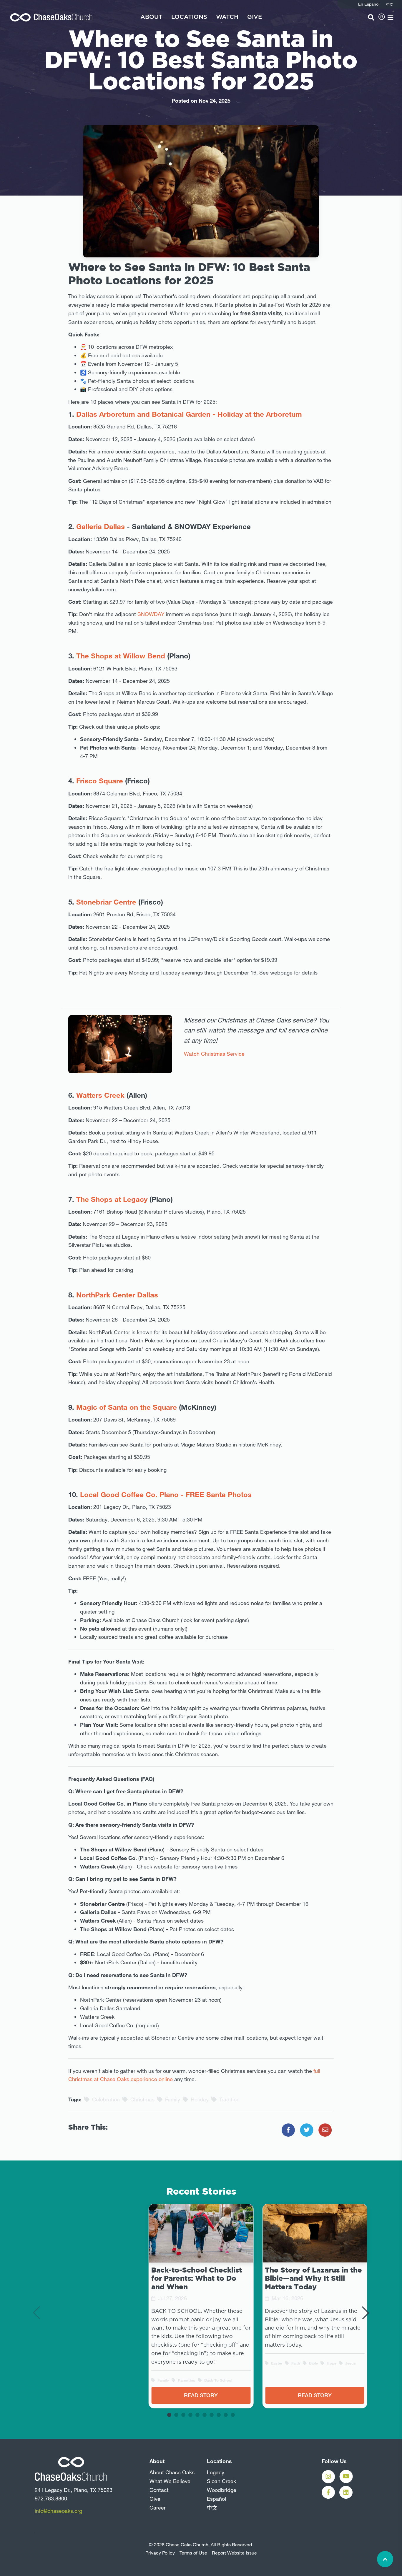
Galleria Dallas (100, 526)
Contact (159, 2490)
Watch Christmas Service (214, 1054)
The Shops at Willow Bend (122, 656)
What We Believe (170, 2481)
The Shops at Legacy (112, 1199)
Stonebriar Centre (106, 902)
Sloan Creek (221, 2481)
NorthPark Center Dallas (117, 1295)
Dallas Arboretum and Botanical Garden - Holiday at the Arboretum (188, 414)
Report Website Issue (234, 2553)
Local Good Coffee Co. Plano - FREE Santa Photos (166, 1494)
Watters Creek (100, 1095)
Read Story (201, 2395)
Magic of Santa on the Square (127, 1407)
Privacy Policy (160, 2553)
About (151, 17)
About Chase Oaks (172, 2472)
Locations (189, 17)
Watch (227, 17)
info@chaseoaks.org (58, 2511)
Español (216, 2499)
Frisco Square (100, 781)
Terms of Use (193, 2553)
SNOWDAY (151, 614)
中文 (212, 2507)
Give (255, 17)
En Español (369, 4)
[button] (169, 2415)
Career (158, 2507)
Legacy (216, 2472)
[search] (371, 17)
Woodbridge (222, 2490)
